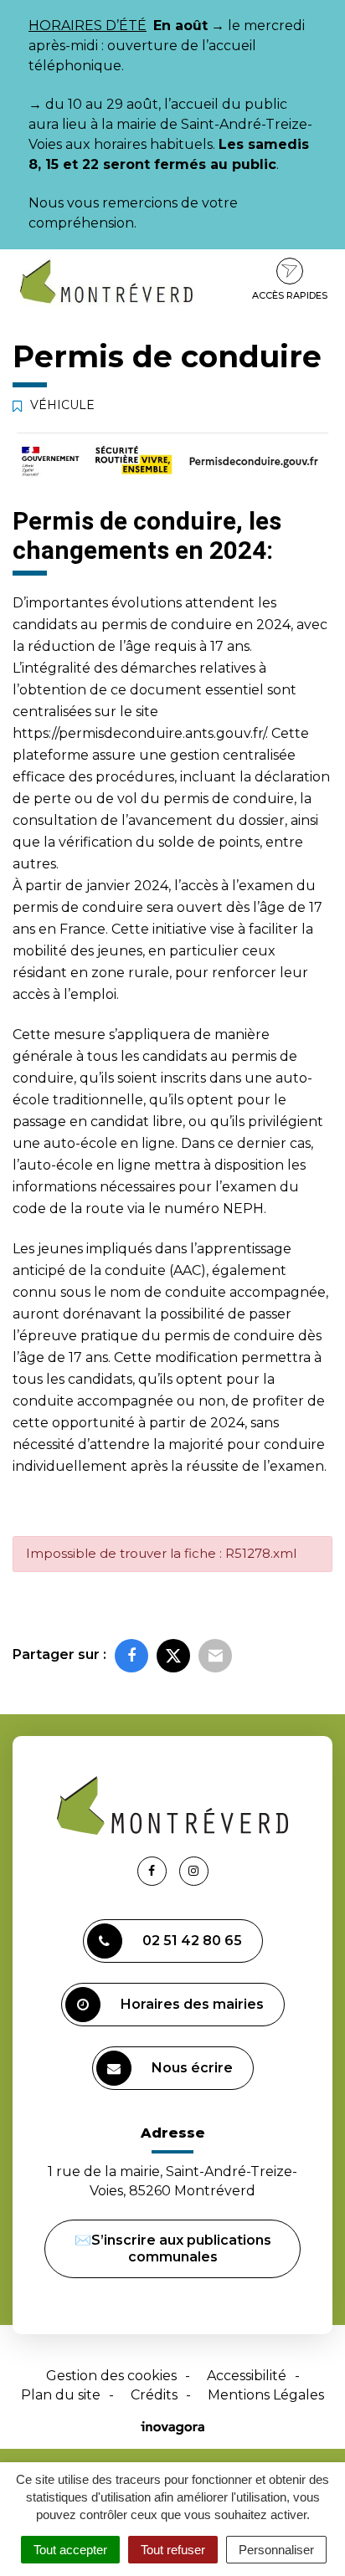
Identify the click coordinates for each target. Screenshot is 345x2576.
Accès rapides (290, 295)
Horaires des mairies (192, 2004)
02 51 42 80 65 (192, 1941)
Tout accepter (70, 2550)
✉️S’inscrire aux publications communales (173, 2248)
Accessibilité (247, 2376)
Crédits (154, 2395)
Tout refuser (173, 2550)
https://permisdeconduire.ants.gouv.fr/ (139, 733)
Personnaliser (276, 2550)
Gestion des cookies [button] (111, 2376)
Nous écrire (192, 2068)
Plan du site (61, 2395)
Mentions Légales (266, 2395)
